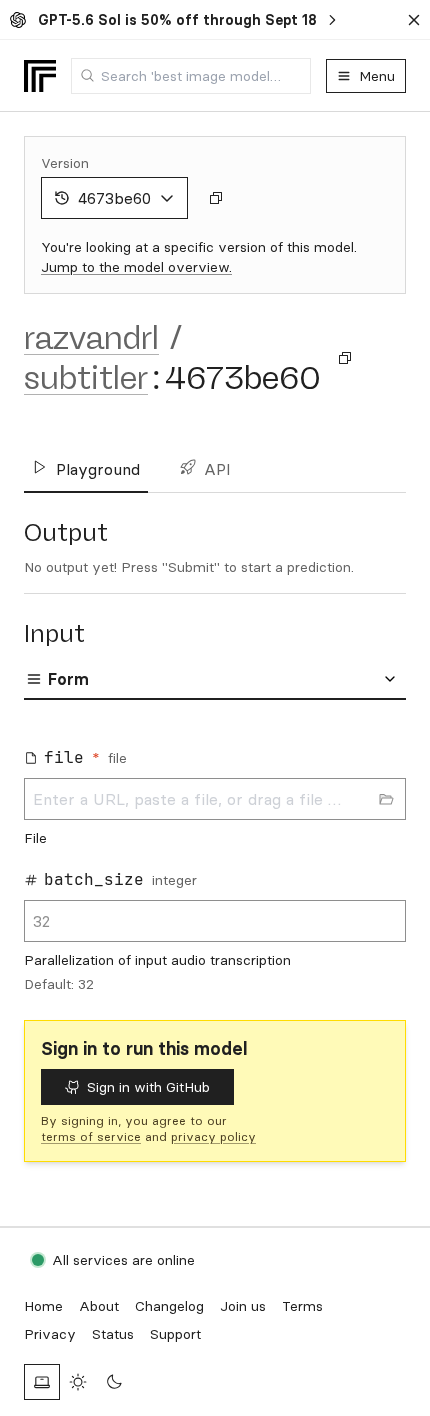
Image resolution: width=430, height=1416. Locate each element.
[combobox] (191, 76)
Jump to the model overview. (136, 267)
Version (65, 163)
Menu (377, 76)
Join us (243, 1306)
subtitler (86, 378)
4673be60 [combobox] (114, 198)
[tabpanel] (215, 864)
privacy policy (213, 1136)
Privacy (50, 1334)
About (99, 1306)
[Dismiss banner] (414, 20)
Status (113, 1334)
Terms (302, 1306)
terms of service (91, 1136)
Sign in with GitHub (148, 1087)
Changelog (169, 1306)
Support (175, 1334)
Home (43, 1306)
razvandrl (91, 338)
